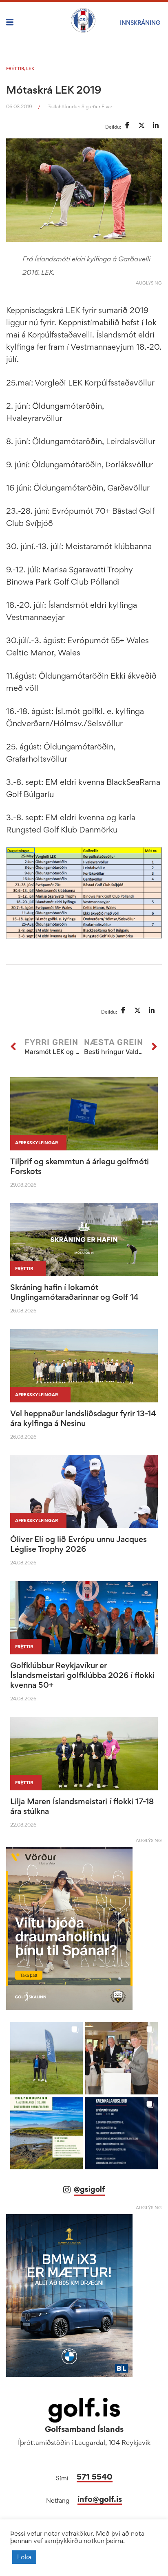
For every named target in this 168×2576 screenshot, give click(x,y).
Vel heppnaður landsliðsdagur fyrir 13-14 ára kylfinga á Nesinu (83, 1418)
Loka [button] (24, 2557)
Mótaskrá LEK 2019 (54, 90)
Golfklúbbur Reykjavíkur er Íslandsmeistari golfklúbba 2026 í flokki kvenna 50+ (82, 1675)
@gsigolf (89, 2189)
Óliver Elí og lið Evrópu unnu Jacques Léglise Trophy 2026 (78, 1544)
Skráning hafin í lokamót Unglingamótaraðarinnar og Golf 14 (74, 1292)
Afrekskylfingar (36, 1143)
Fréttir (15, 68)
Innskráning (140, 23)
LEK (30, 68)
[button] (46, 2058)
